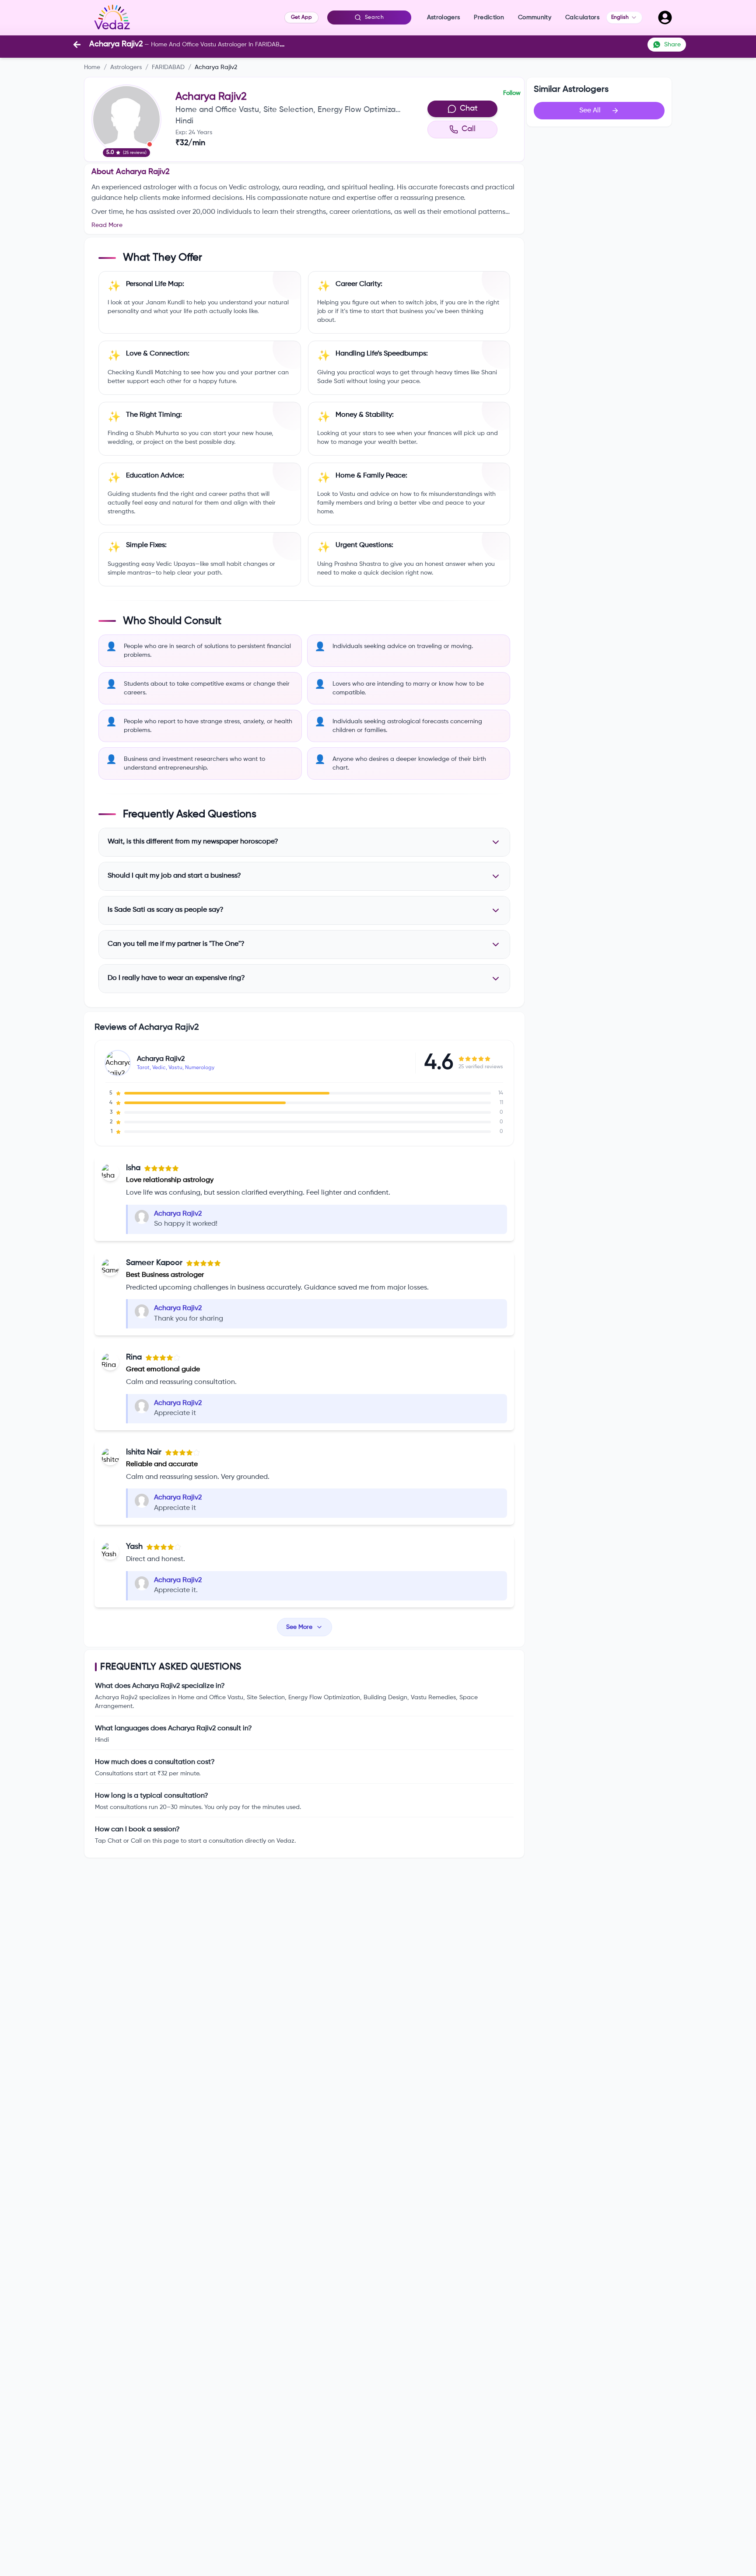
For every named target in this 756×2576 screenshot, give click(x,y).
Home (92, 67)
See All (590, 111)
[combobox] (624, 17)
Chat (469, 108)
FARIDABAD (168, 67)
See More (299, 1627)
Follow (512, 93)
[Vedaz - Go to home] (112, 17)
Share (672, 45)
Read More (107, 225)
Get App (301, 17)
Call (469, 129)
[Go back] (77, 45)
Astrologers (126, 67)
